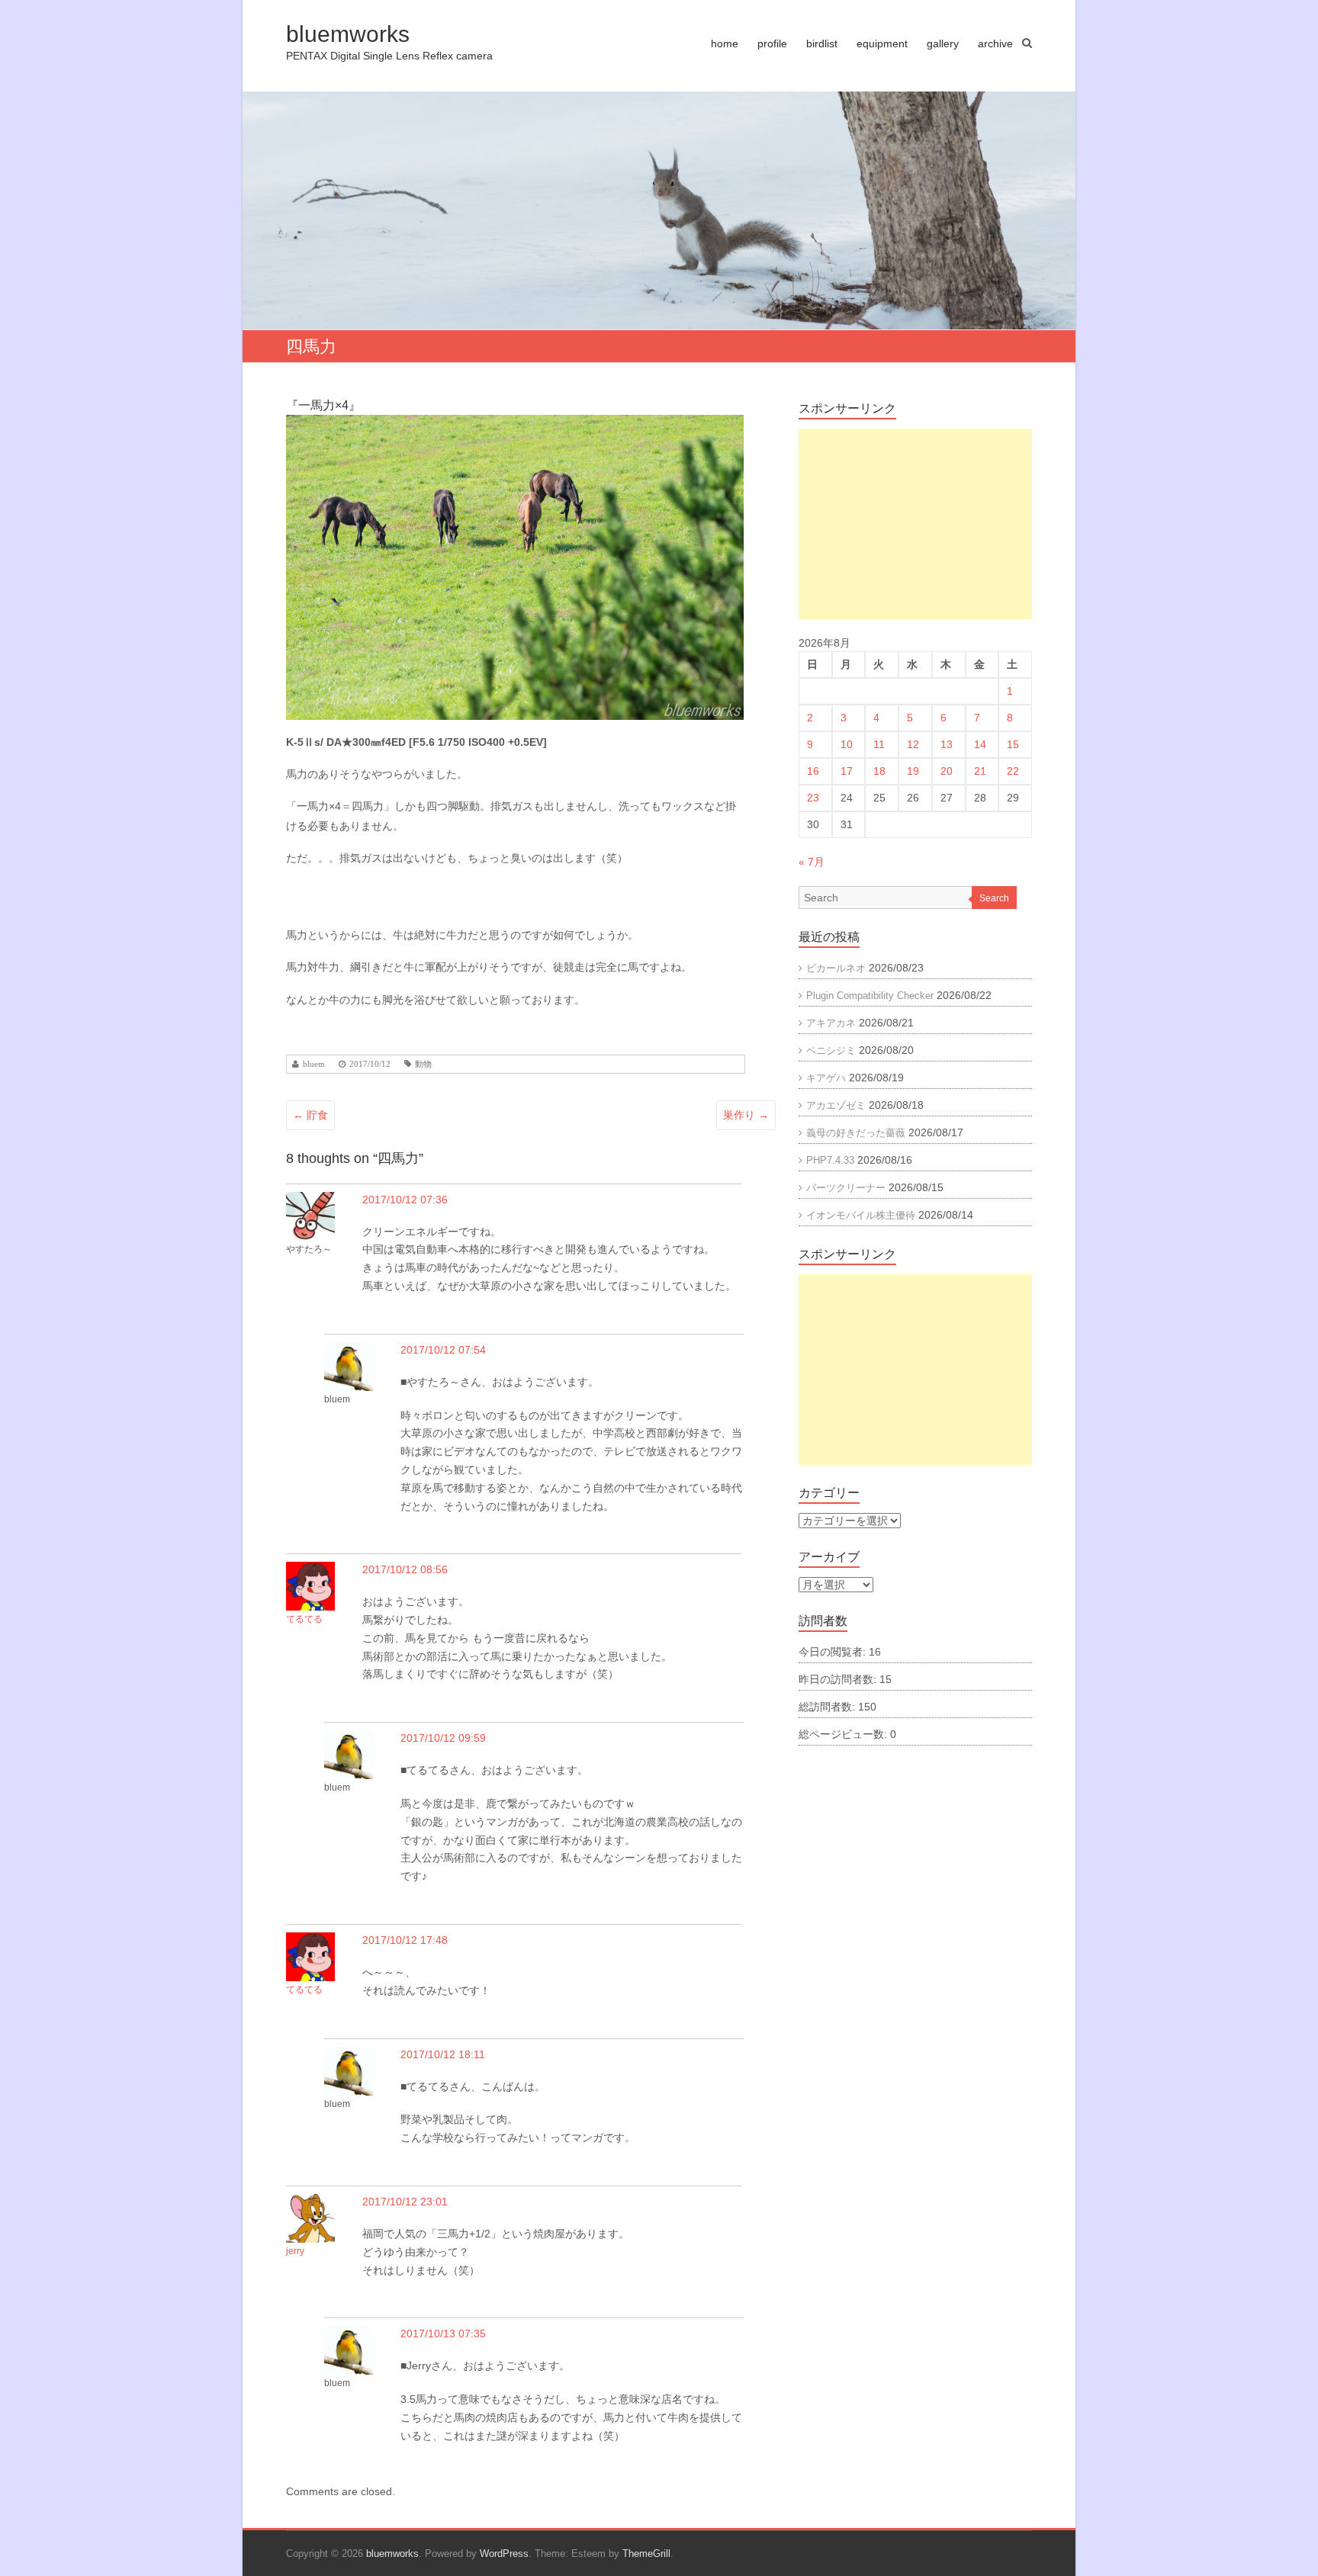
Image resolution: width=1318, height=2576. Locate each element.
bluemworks (348, 34)
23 (813, 798)
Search (994, 898)
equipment (882, 43)
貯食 (310, 1115)
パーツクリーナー (846, 1188)
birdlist (822, 43)
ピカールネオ (836, 968)
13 (947, 744)
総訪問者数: (828, 1707)
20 (947, 771)
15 (1013, 744)
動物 (423, 1064)
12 (913, 744)
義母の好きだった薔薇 (856, 1133)
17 (847, 771)
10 (847, 744)
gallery (943, 43)
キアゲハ (826, 1078)
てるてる (304, 1619)
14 (980, 744)
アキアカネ (831, 1023)
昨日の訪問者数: (839, 1679)
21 (980, 771)
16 (813, 771)
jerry (295, 2251)
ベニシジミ (831, 1050)
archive (995, 43)
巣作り (746, 1115)
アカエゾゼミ (836, 1105)
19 (913, 771)
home (725, 43)
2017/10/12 (370, 1064)
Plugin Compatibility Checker (870, 996)
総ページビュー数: (844, 1734)
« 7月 (812, 862)
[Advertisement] (915, 524)
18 (879, 771)
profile (772, 43)
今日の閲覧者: (834, 1652)
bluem (314, 1064)
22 (1013, 771)
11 (879, 744)
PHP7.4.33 (830, 1160)
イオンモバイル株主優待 (861, 1215)
